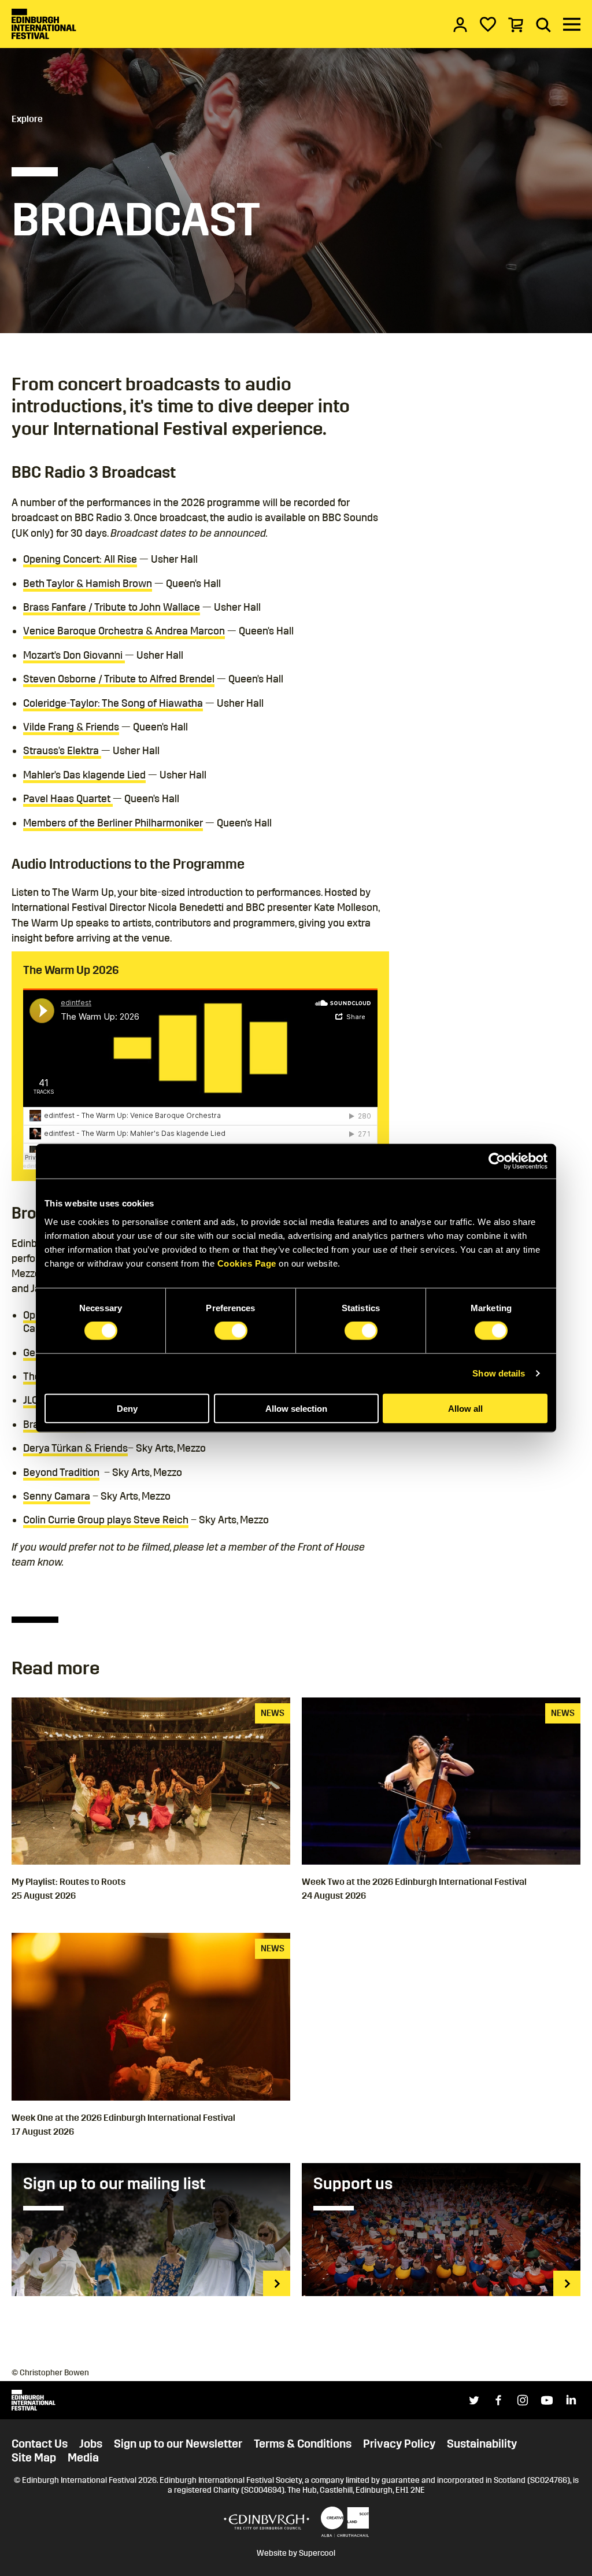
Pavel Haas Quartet (68, 799)
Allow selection (296, 1408)
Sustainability (482, 2444)
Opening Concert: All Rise (80, 559)
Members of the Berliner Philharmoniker (113, 823)
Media (83, 2457)
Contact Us (40, 2444)
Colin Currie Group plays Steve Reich (106, 1520)
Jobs (91, 2444)
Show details (499, 1373)
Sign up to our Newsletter (178, 2444)
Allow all (465, 1408)
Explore (27, 119)
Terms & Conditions (303, 2444)
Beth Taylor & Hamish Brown (88, 584)
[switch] (231, 1331)
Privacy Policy (399, 2444)
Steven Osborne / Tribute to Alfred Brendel (119, 679)
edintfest (35, 1166)
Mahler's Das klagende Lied (84, 775)
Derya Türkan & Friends (75, 1448)
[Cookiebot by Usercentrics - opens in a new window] (497, 1161)
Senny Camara (57, 1496)
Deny (127, 1408)
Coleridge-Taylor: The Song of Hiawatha (113, 703)
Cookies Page (247, 1263)
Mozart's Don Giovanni (74, 655)
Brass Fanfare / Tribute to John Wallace (112, 607)
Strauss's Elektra (62, 751)
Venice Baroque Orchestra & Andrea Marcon (124, 631)
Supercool (317, 2553)
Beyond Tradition (61, 1472)
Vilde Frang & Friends (71, 727)
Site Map (34, 2457)
